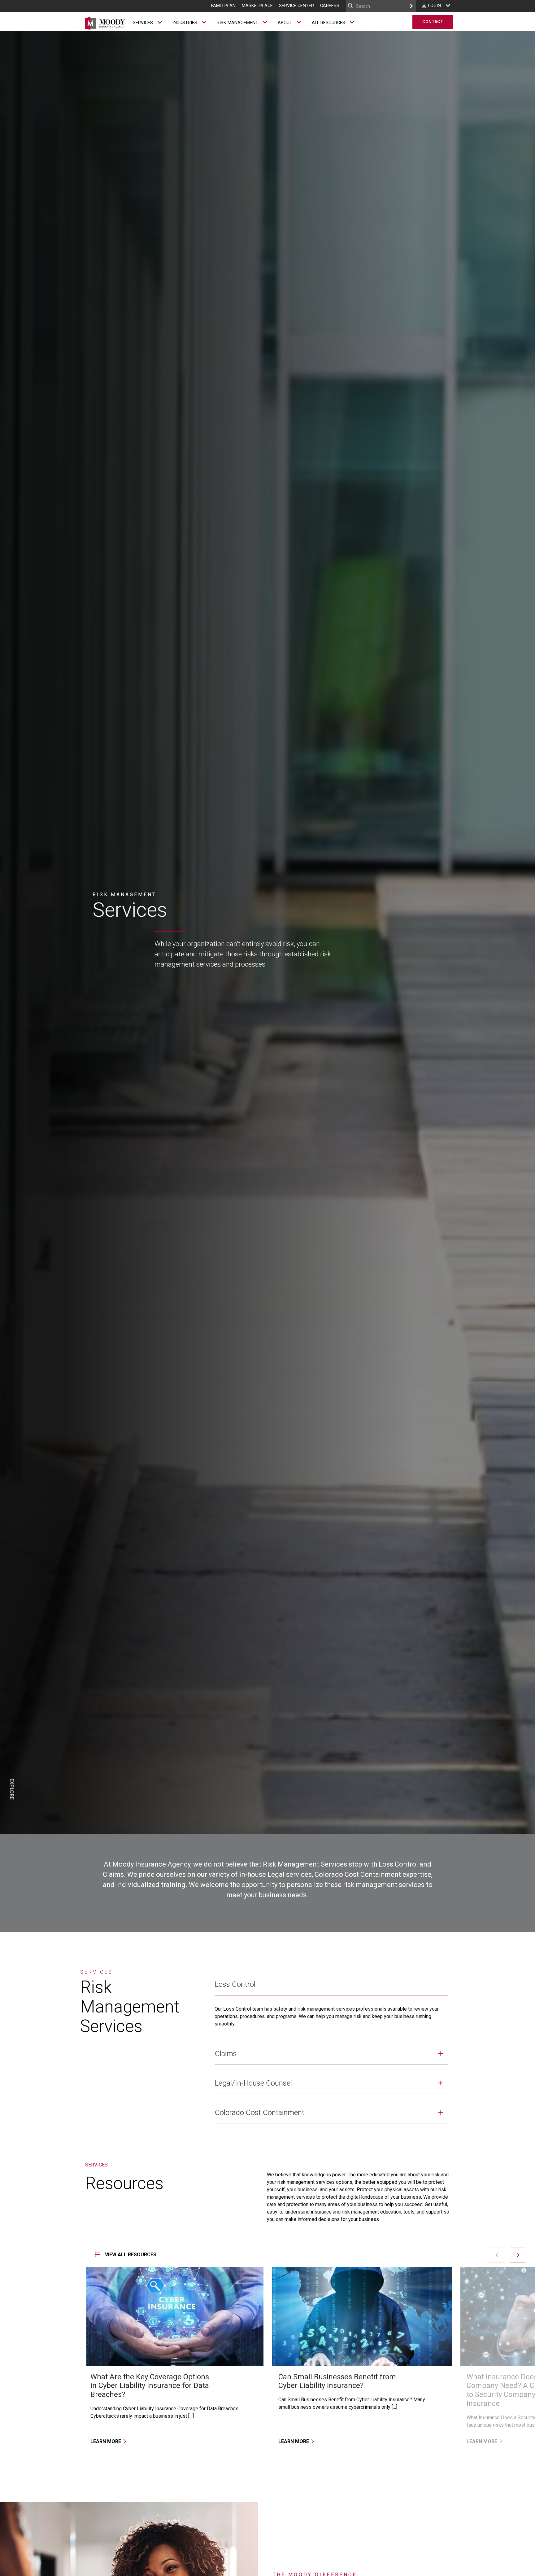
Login (435, 6)
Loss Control (235, 1984)
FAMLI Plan (223, 6)
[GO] (411, 6)
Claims (226, 2054)
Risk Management (237, 23)
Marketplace (257, 6)
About (285, 23)
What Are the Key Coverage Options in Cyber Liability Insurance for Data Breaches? (150, 2386)
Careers (330, 6)
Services (143, 23)
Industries (185, 23)
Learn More (106, 2441)
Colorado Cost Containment (260, 2113)
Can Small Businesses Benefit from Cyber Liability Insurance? (337, 2381)
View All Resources (130, 2255)
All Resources (328, 23)
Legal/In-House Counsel (253, 2083)
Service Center (296, 6)
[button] (518, 2255)
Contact (433, 22)
